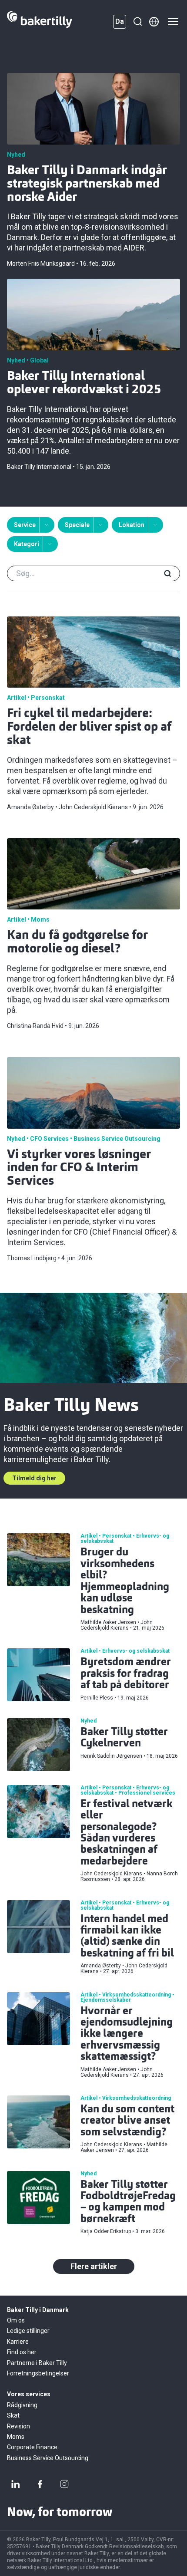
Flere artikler (94, 2266)
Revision (18, 2426)
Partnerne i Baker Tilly (37, 2363)
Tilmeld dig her (34, 1478)
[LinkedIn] (16, 2484)
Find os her (22, 2352)
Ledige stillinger (28, 2331)
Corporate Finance (32, 2447)
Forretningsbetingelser (38, 2373)
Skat (13, 2415)
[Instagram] (64, 2484)
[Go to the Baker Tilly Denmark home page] (40, 22)
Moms (16, 2437)
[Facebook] (40, 2484)
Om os (16, 2320)
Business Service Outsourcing (48, 2458)
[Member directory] (154, 22)
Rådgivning (22, 2405)
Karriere (18, 2342)
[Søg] (137, 22)
